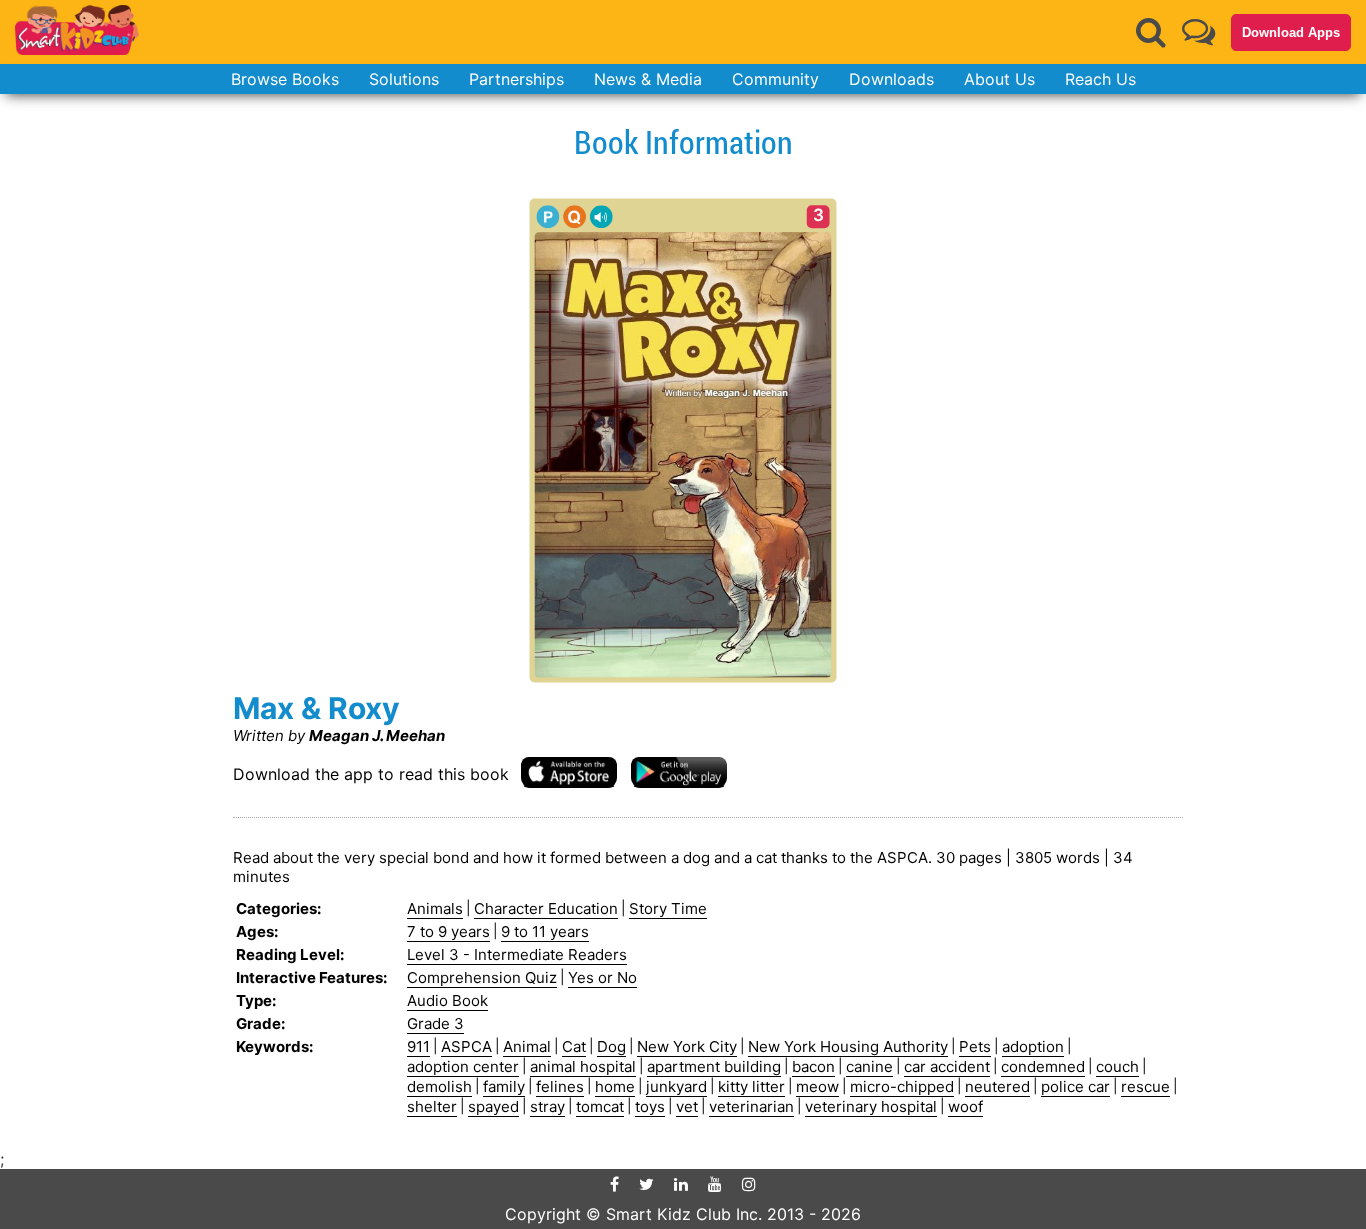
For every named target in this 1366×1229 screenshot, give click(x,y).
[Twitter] (646, 1184)
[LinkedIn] (681, 1184)
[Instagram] (749, 1184)
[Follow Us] (1198, 31)
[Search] (1151, 32)
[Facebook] (614, 1184)
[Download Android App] (679, 771)
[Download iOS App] (569, 771)
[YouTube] (715, 1184)
